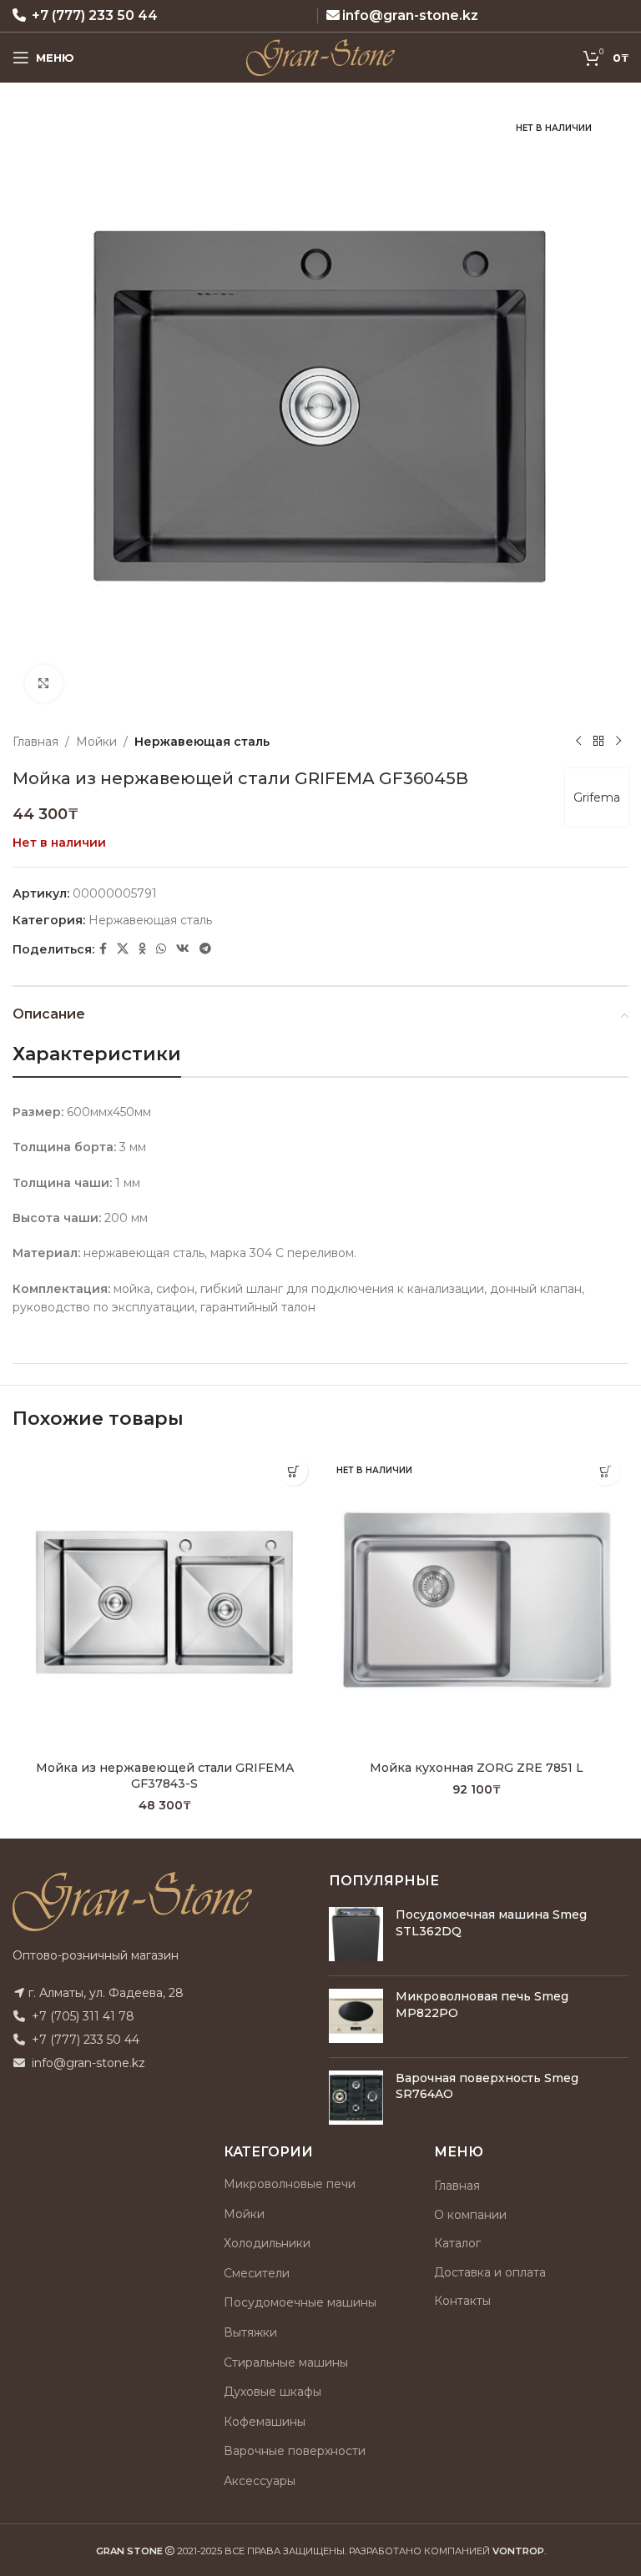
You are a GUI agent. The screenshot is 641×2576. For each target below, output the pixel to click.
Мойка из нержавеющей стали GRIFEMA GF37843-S (165, 1776)
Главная (35, 742)
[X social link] (123, 949)
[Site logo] (321, 57)
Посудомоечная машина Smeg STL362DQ (491, 1923)
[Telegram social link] (205, 949)
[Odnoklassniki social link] (142, 949)
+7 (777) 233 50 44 (95, 15)
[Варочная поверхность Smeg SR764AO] (356, 2098)
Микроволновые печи (290, 2184)
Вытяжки (250, 2332)
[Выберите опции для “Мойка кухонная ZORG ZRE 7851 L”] (606, 1471)
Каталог (457, 2243)
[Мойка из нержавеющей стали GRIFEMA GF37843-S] (164, 1600)
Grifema (597, 797)
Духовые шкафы (273, 2392)
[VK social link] (183, 949)
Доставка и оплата (490, 2272)
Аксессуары (260, 2481)
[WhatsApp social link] (161, 949)
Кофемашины (265, 2422)
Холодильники (267, 2243)
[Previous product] (578, 742)
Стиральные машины (286, 2362)
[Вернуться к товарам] (598, 742)
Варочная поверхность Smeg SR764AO (487, 2086)
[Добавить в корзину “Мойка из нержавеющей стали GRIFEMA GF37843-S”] (293, 1471)
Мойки (96, 742)
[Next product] (618, 742)
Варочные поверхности (295, 2451)
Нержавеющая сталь (202, 742)
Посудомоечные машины (300, 2302)
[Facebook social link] (103, 949)
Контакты (462, 2301)
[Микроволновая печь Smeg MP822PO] (356, 2017)
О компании (470, 2215)
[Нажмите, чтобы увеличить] (44, 684)
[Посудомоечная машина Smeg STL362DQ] (356, 1935)
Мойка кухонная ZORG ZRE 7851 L (477, 1768)
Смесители (257, 2273)
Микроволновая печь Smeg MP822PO (482, 2005)
